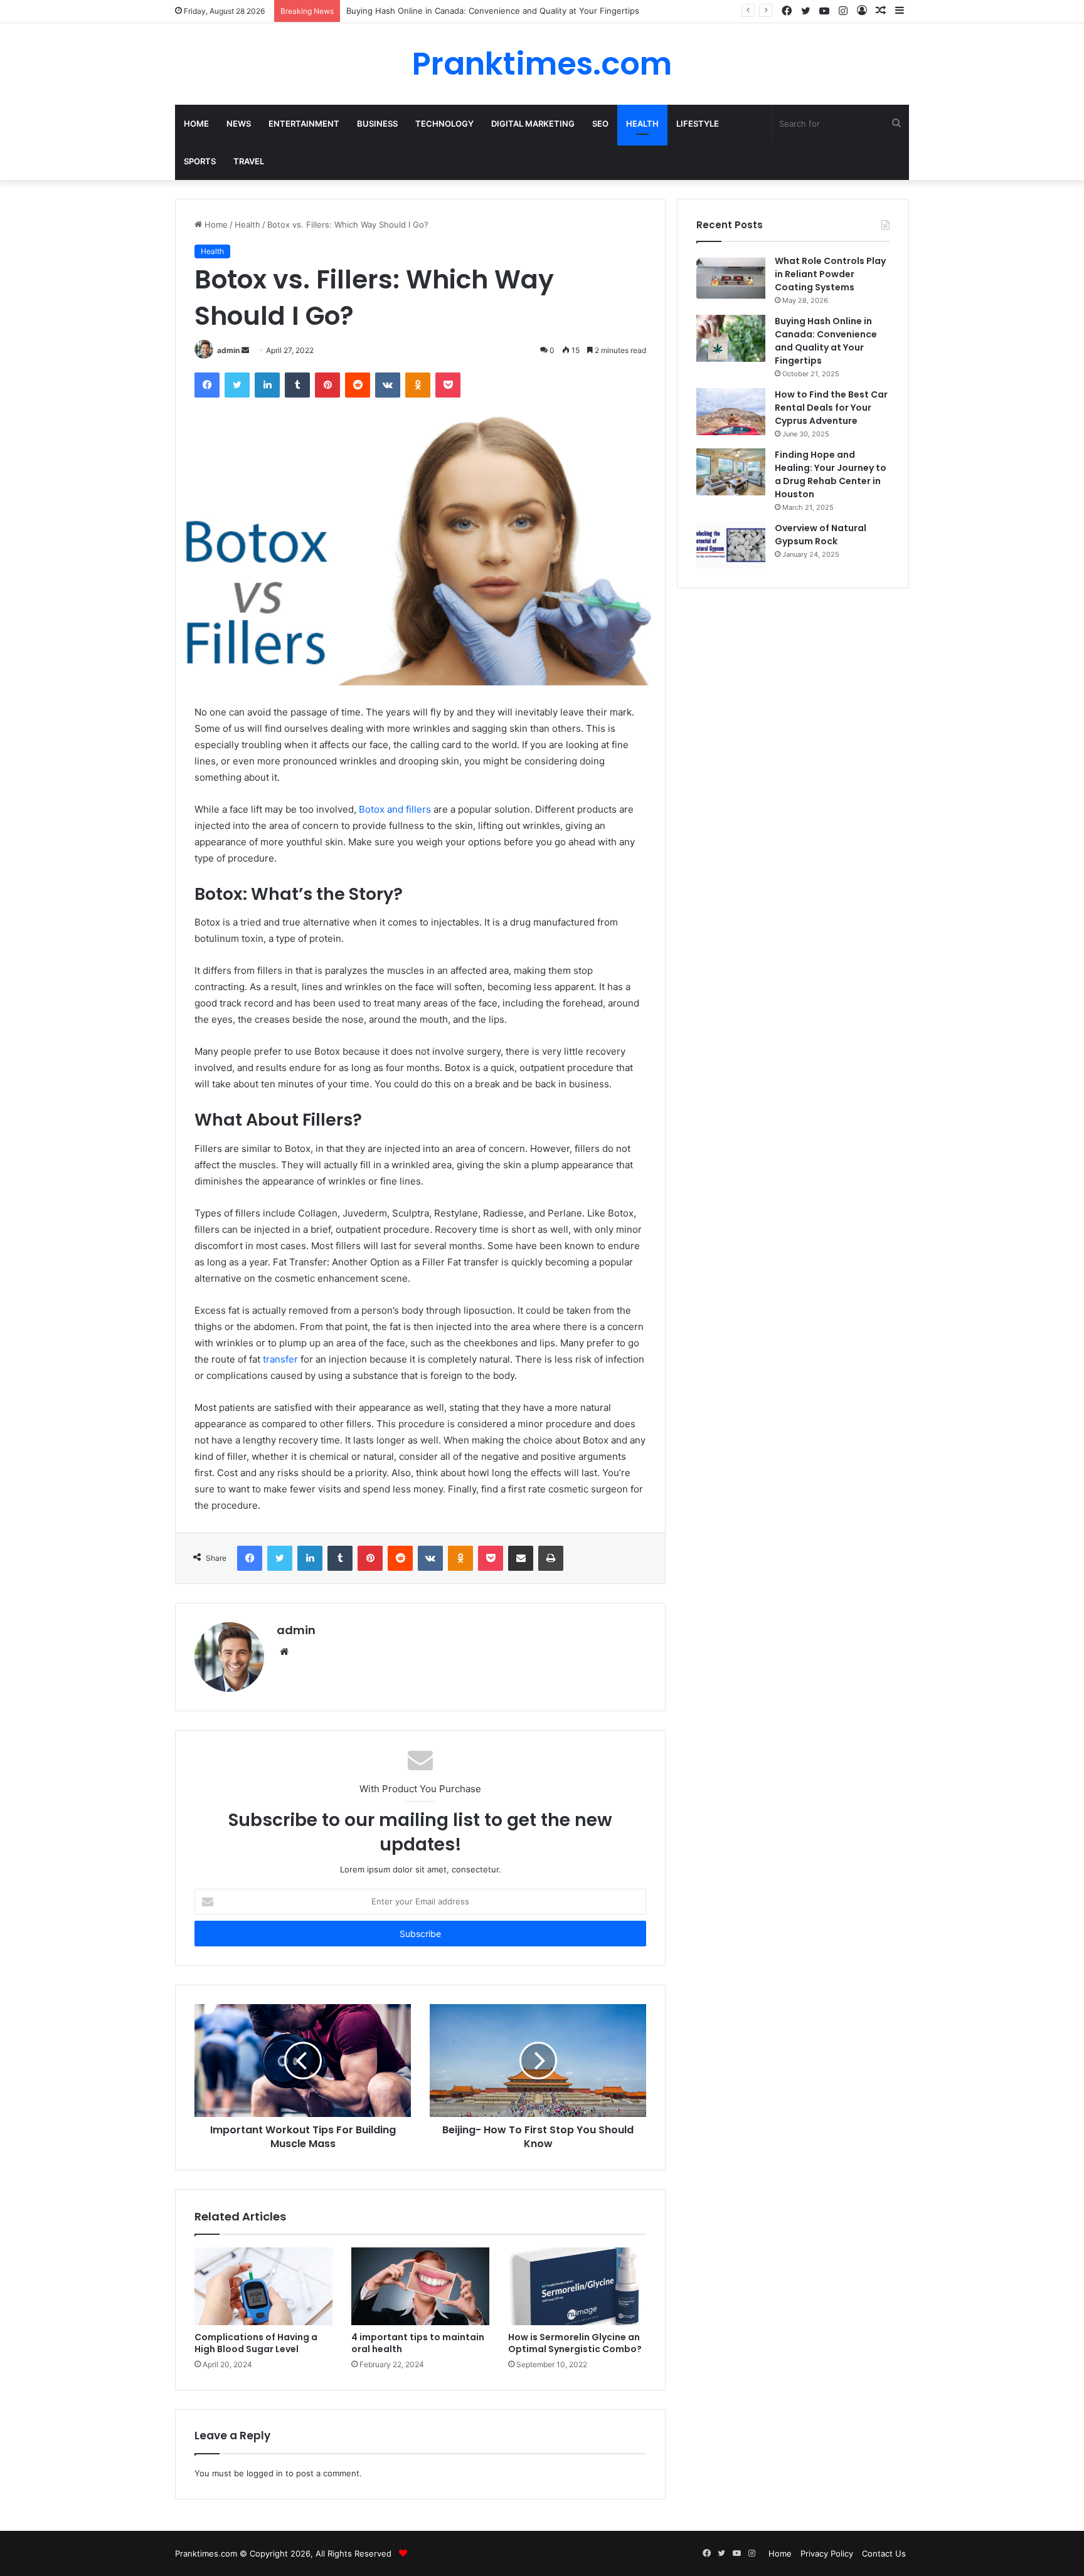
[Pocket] (448, 385)
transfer (280, 1359)
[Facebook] (207, 385)
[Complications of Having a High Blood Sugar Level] (263, 2286)
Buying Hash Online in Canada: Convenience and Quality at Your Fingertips (826, 341)
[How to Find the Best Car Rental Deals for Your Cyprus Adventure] (731, 412)
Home (196, 124)
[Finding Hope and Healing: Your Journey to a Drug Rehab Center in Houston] (731, 472)
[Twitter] (237, 385)
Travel (249, 161)
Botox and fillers (395, 809)
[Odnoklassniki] (418, 385)
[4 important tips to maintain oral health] (420, 2286)
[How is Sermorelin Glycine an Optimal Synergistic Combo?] (577, 2286)
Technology (444, 124)
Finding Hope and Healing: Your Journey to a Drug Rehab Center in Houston (831, 474)
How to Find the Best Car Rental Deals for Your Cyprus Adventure (831, 408)
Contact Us (884, 2553)
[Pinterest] (327, 385)
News (239, 124)
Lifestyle (698, 124)
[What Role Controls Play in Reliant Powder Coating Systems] (731, 278)
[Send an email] (245, 350)
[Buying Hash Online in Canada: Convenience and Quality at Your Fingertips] (731, 338)
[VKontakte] (388, 385)
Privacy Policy (827, 2553)
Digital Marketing (533, 124)
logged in (265, 2473)
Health (642, 124)
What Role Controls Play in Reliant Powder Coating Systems (830, 274)
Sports (200, 161)
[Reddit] (358, 385)
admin (228, 350)
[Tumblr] (297, 385)
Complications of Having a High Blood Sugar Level (256, 2343)
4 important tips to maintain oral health (418, 2343)
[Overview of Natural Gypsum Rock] (731, 545)
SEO (600, 124)
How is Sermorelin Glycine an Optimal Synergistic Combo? (575, 2343)
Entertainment (304, 124)
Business (377, 124)
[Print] (551, 1558)
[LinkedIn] (267, 385)
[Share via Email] (521, 1558)
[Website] (284, 1652)
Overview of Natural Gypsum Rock (821, 535)
